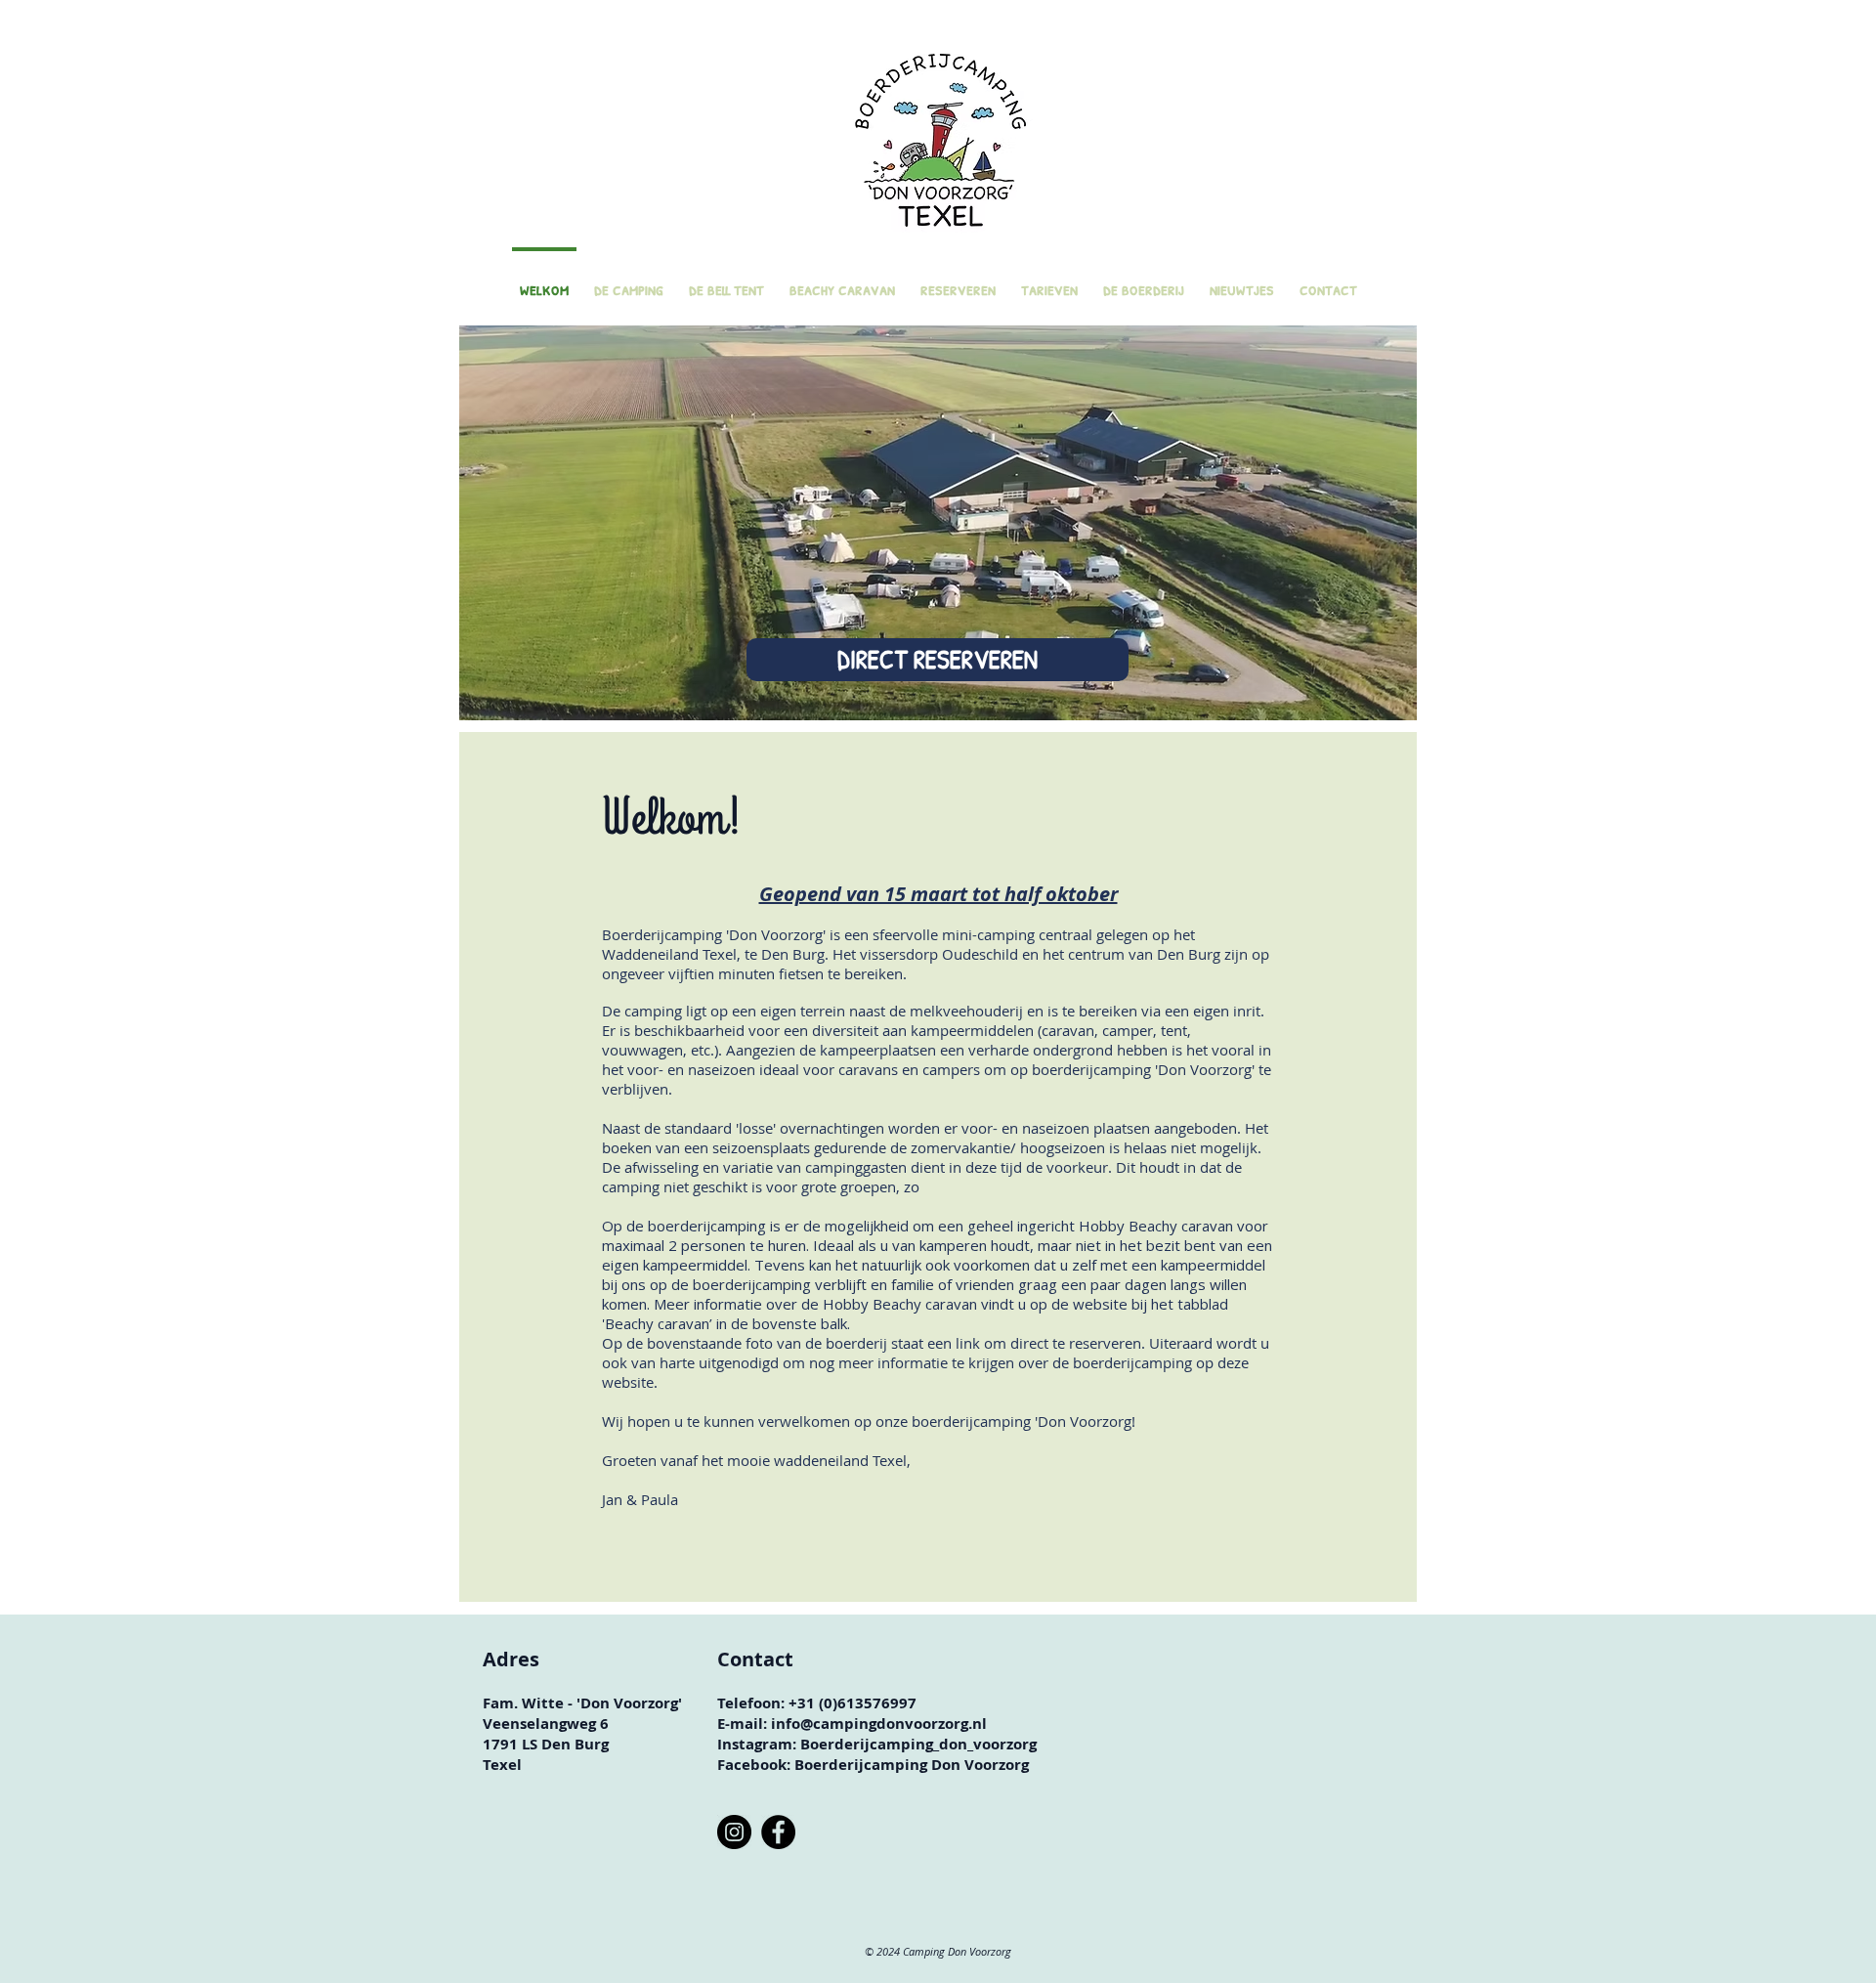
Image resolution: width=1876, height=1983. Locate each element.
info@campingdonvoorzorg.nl (879, 1724)
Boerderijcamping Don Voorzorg (912, 1765)
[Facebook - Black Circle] (778, 1832)
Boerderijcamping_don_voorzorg (918, 1744)
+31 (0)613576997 (853, 1703)
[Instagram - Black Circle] (734, 1832)
